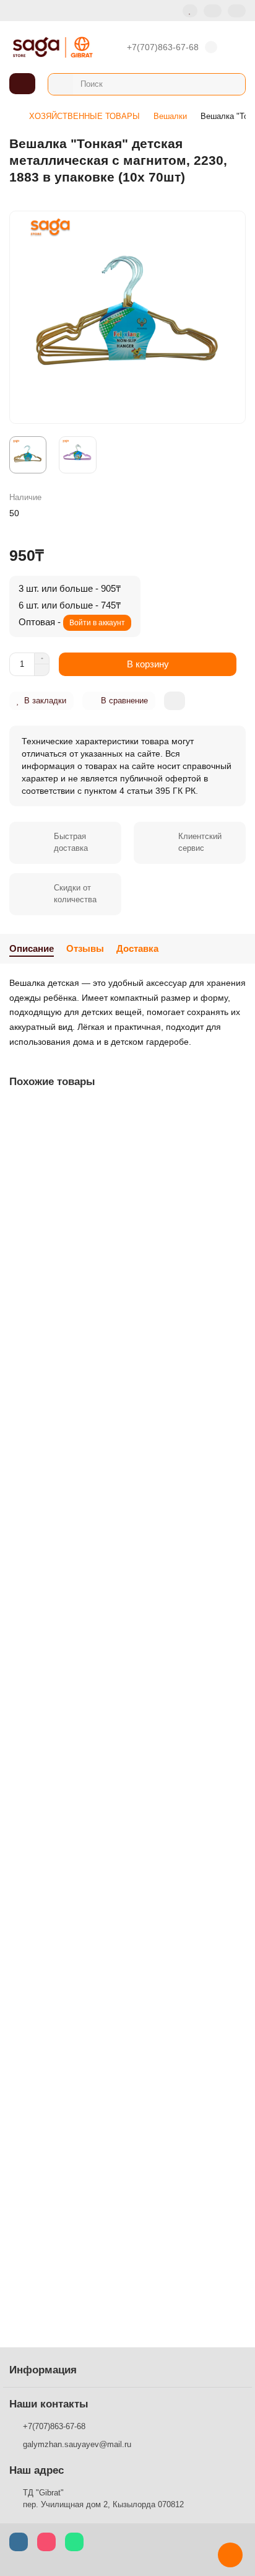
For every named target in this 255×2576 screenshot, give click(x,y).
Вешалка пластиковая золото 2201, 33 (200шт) (108, 1516)
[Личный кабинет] (237, 11)
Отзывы (85, 948)
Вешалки (170, 116)
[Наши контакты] (230, 2555)
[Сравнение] (213, 11)
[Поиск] (232, 84)
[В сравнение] (236, 1138)
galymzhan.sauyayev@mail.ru (77, 2444)
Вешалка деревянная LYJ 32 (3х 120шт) (94, 1756)
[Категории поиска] (61, 84)
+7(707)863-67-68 (163, 47)
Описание (32, 948)
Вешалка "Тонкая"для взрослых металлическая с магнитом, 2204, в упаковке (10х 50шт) (113, 2241)
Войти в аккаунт (97, 623)
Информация (43, 2370)
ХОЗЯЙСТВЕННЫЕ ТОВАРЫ (84, 116)
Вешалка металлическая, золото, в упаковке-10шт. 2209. (115, 1270)
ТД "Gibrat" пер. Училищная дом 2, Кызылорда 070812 (103, 2499)
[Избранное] (190, 11)
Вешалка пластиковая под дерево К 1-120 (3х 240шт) (121, 1995)
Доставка (137, 948)
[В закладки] (236, 1115)
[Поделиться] (175, 701)
